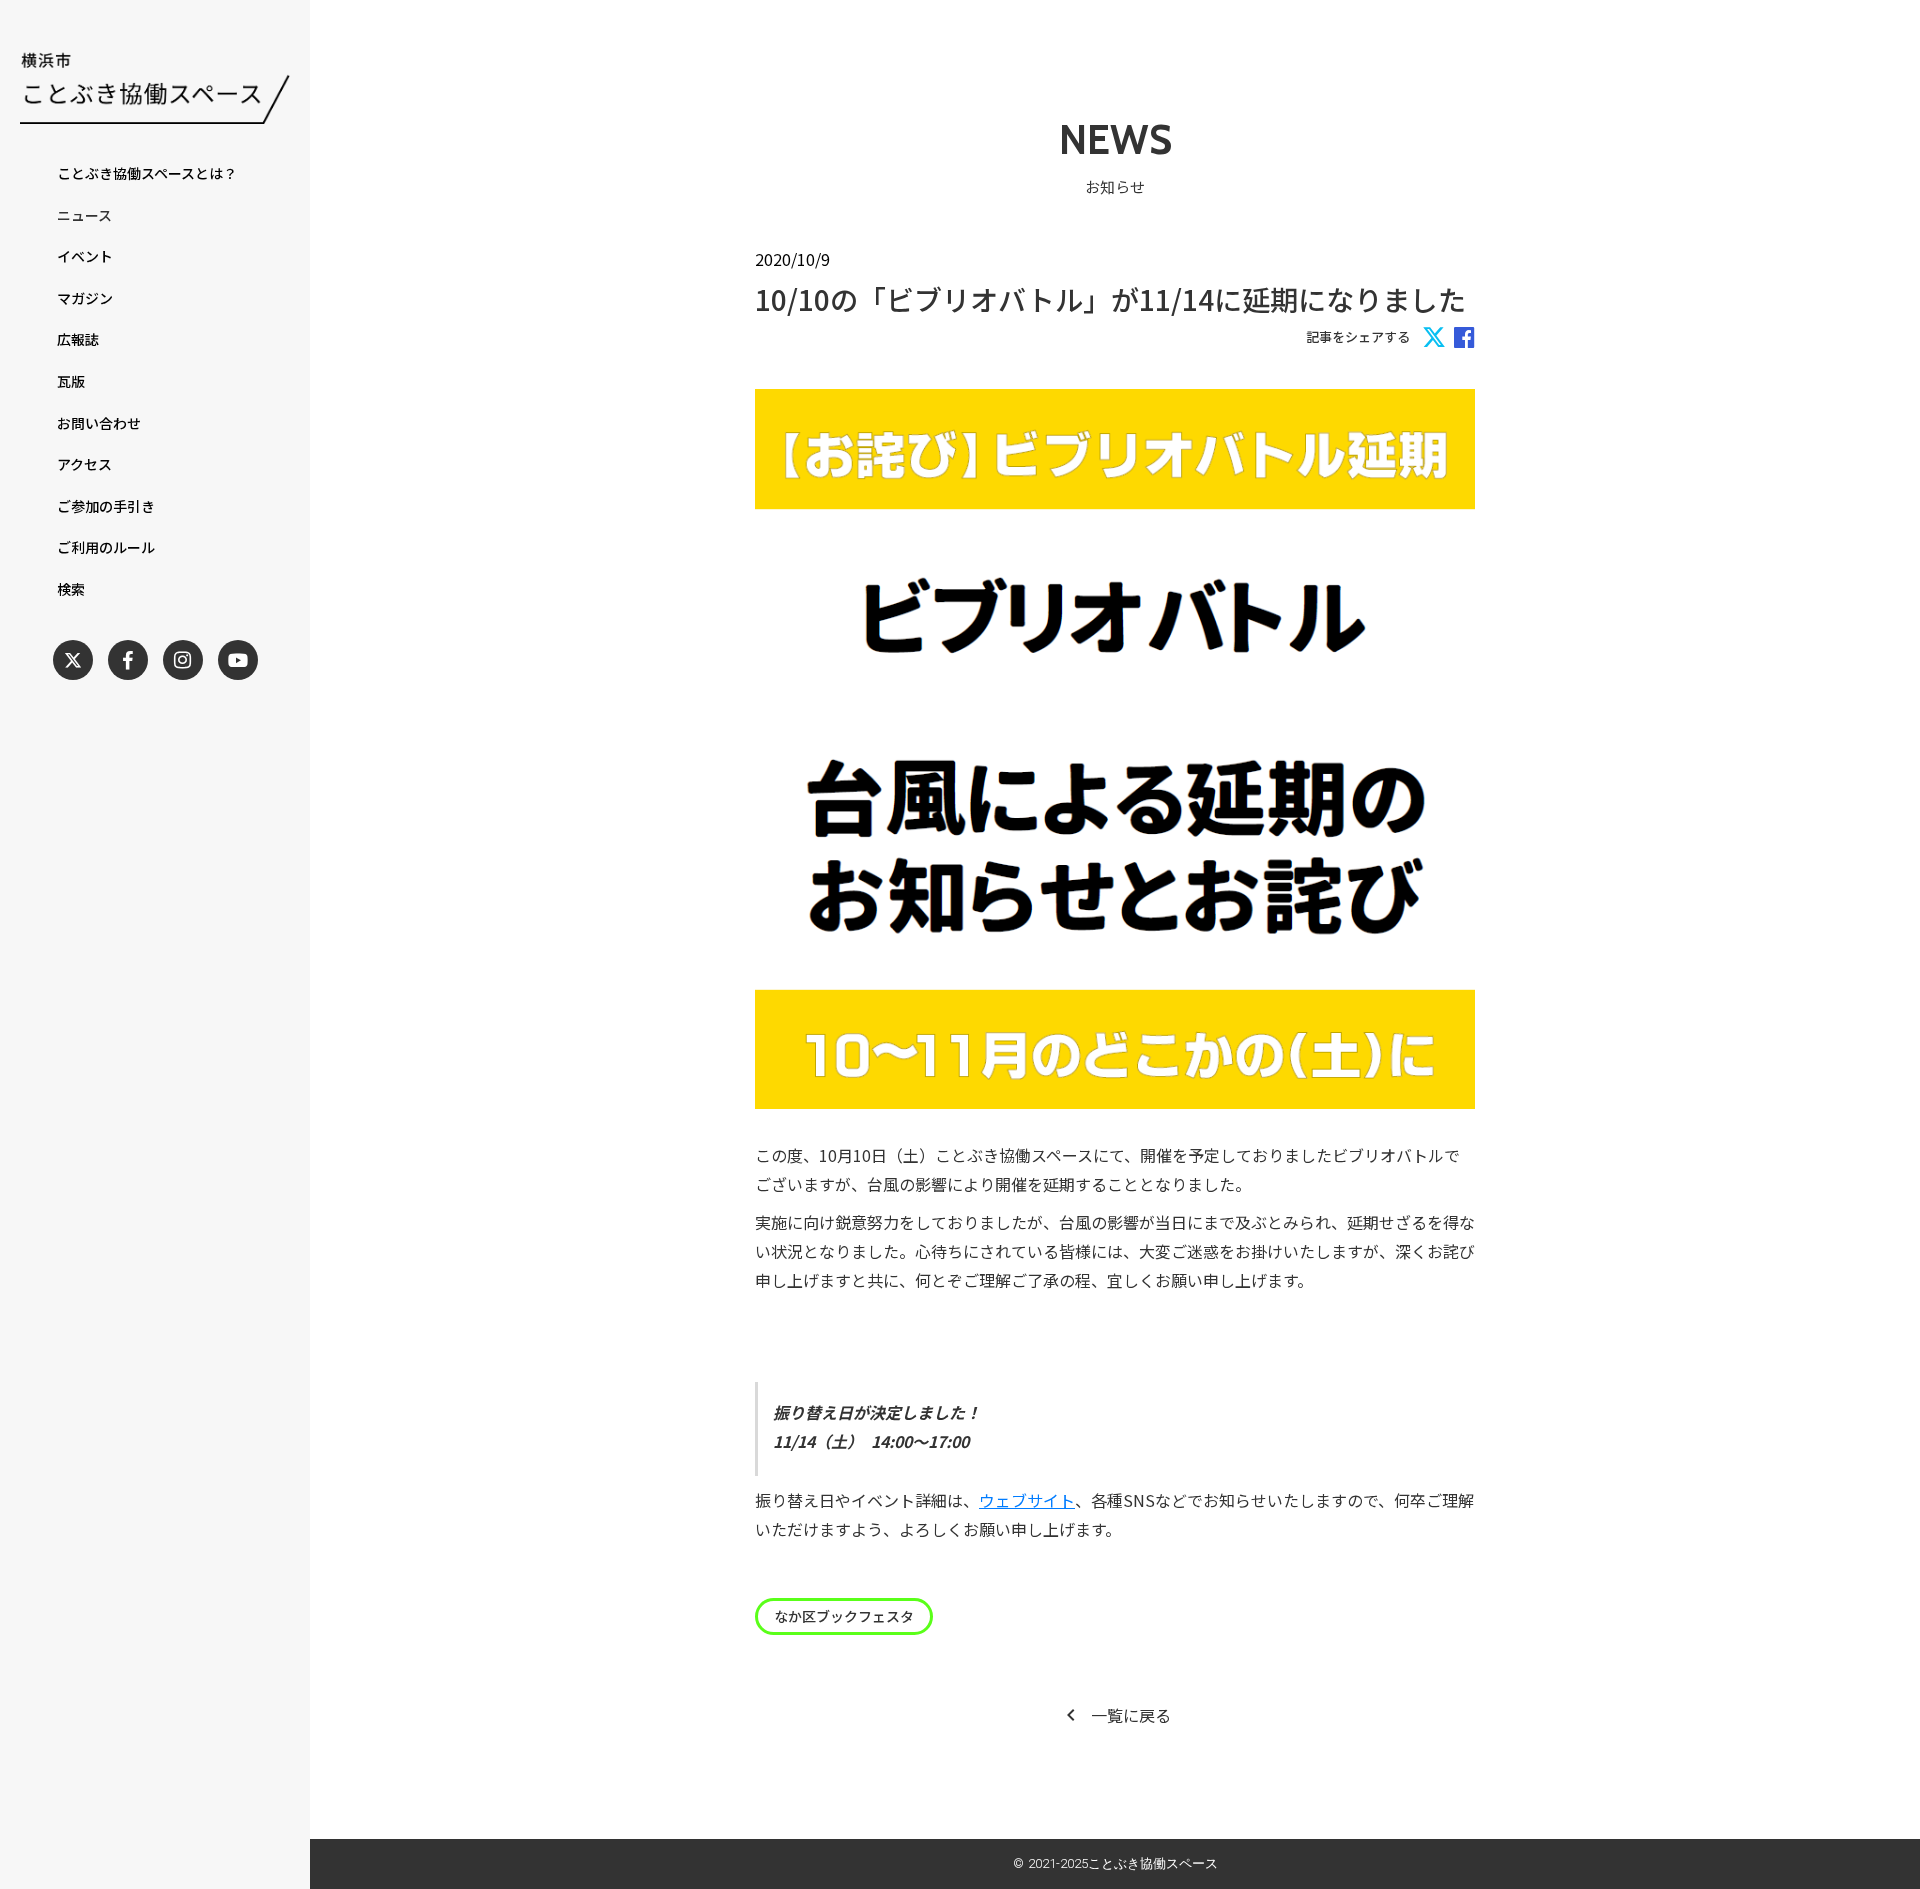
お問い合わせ (99, 423)
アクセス (84, 464)
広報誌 (78, 339)
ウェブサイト (1027, 1500)
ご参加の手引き (106, 506)
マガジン (85, 298)
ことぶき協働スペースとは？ (147, 173)
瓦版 (71, 381)
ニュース (84, 215)
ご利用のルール (106, 547)
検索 (71, 589)
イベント (85, 256)
